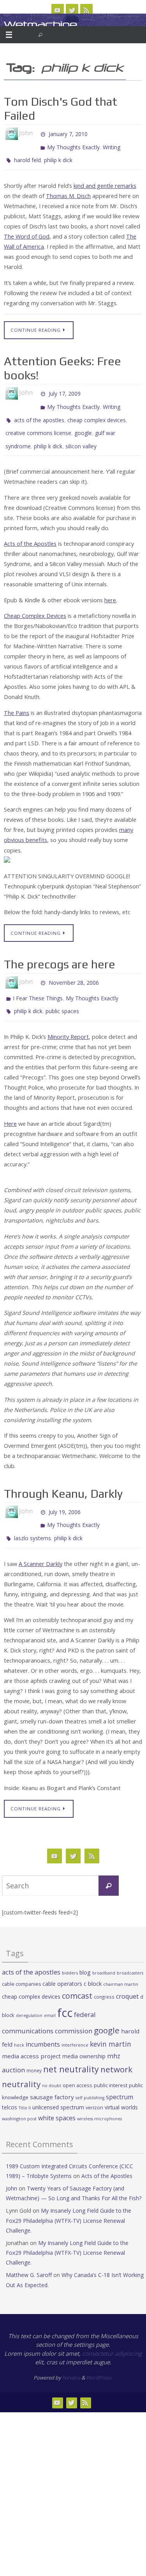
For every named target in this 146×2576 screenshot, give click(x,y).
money (34, 2047)
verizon (94, 2085)
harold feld (27, 156)
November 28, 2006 (74, 967)
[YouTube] (58, 10)
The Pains (17, 698)
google (83, 422)
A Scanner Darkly (40, 1540)
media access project (31, 2033)
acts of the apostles (39, 410)
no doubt (52, 2062)
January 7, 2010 (68, 133)
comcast (77, 1972)
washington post (19, 2095)
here (110, 586)
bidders (70, 1950)
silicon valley (81, 433)
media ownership (84, 2033)
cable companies (21, 1961)
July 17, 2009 (65, 388)
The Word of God (27, 231)
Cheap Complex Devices (35, 602)
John (11, 2165)
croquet (127, 1973)
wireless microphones (99, 2095)
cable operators (62, 1960)
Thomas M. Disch (68, 190)
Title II (25, 2085)
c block (93, 1960)
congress (104, 1973)
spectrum (120, 2074)
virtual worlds (121, 2084)
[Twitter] (72, 10)
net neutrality (71, 2046)
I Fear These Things (38, 983)
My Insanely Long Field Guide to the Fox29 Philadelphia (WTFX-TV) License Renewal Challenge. (69, 2197)
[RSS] (86, 10)
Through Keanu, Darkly (63, 1476)
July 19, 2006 (65, 1493)
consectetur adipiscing (112, 2330)
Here (10, 1106)
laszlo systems (33, 1516)
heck (19, 2021)
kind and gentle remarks (105, 180)
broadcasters (130, 1950)
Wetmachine (40, 24)
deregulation (29, 1992)
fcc (65, 1990)
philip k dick (58, 156)
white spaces (57, 2095)
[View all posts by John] (36, 133)
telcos (10, 2084)
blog (85, 1949)
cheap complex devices (97, 410)
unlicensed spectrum (58, 2084)
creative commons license (38, 422)
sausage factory (52, 2074)
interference (75, 2021)
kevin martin (111, 2020)
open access (77, 2062)
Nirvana (71, 2354)
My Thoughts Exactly (73, 144)
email (50, 1992)
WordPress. (99, 2354)
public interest (111, 2062)
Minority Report (68, 1019)
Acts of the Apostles (30, 530)
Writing (112, 144)
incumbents (43, 2021)
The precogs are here (60, 950)
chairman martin (121, 1961)
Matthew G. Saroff (29, 2252)
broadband (104, 1950)
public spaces (62, 994)
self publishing (90, 2074)
